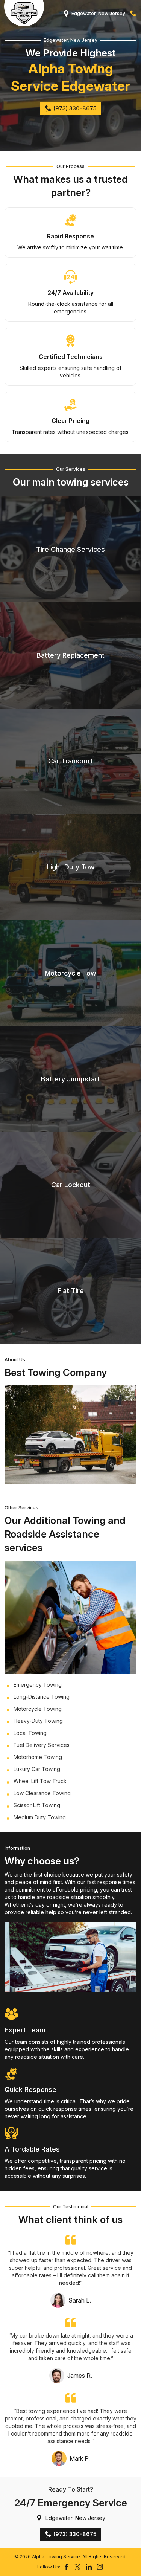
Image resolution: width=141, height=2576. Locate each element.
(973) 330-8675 (133, 14)
